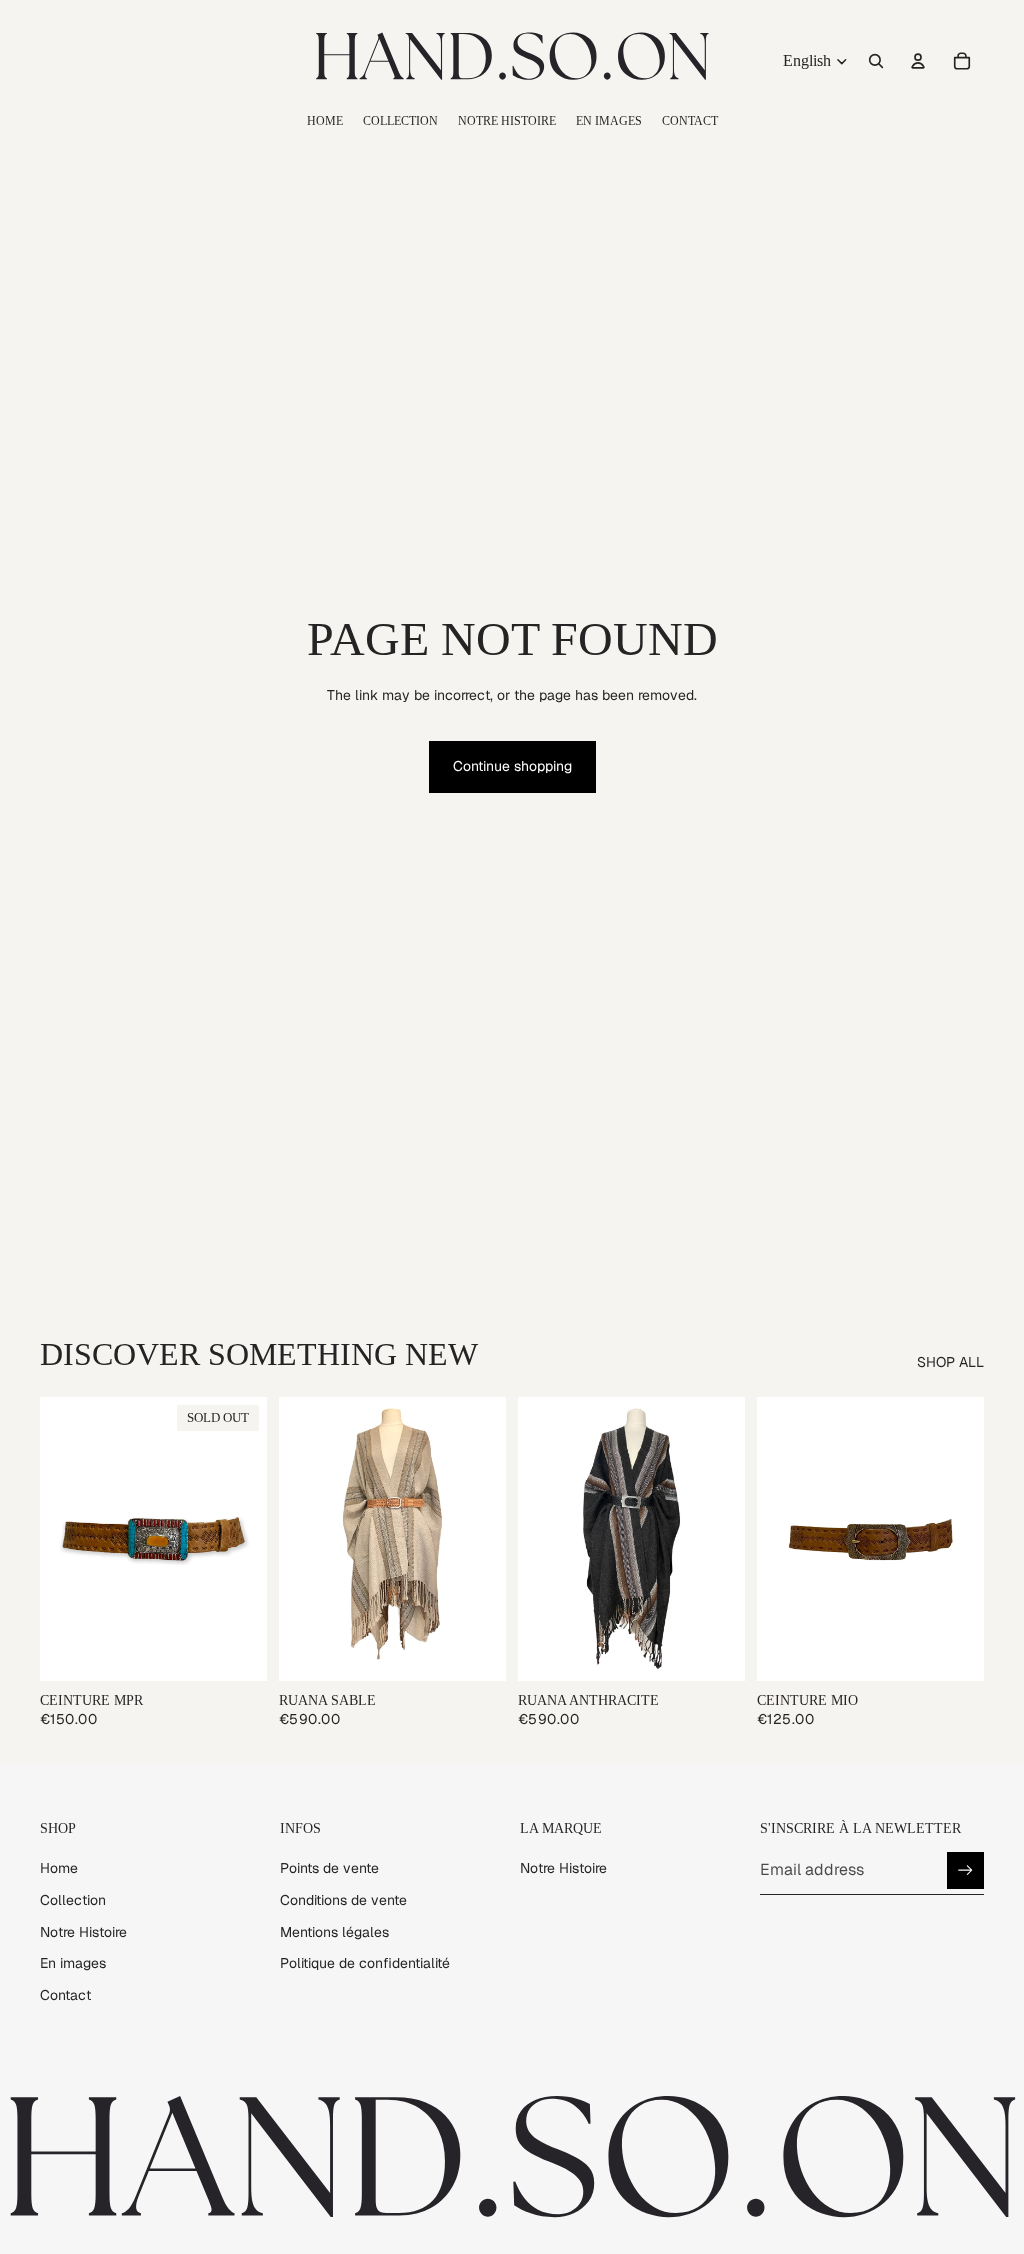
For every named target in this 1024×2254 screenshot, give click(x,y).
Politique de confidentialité (365, 1963)
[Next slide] (245, 1539)
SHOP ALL (950, 1362)
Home (59, 1868)
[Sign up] (965, 1870)
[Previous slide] (62, 1539)
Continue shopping (512, 766)
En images (73, 1963)
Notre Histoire (83, 1932)
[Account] (918, 61)
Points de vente (329, 1868)
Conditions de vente (343, 1900)
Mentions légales (334, 1932)
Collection (73, 1900)
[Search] (876, 61)
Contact (65, 1995)
